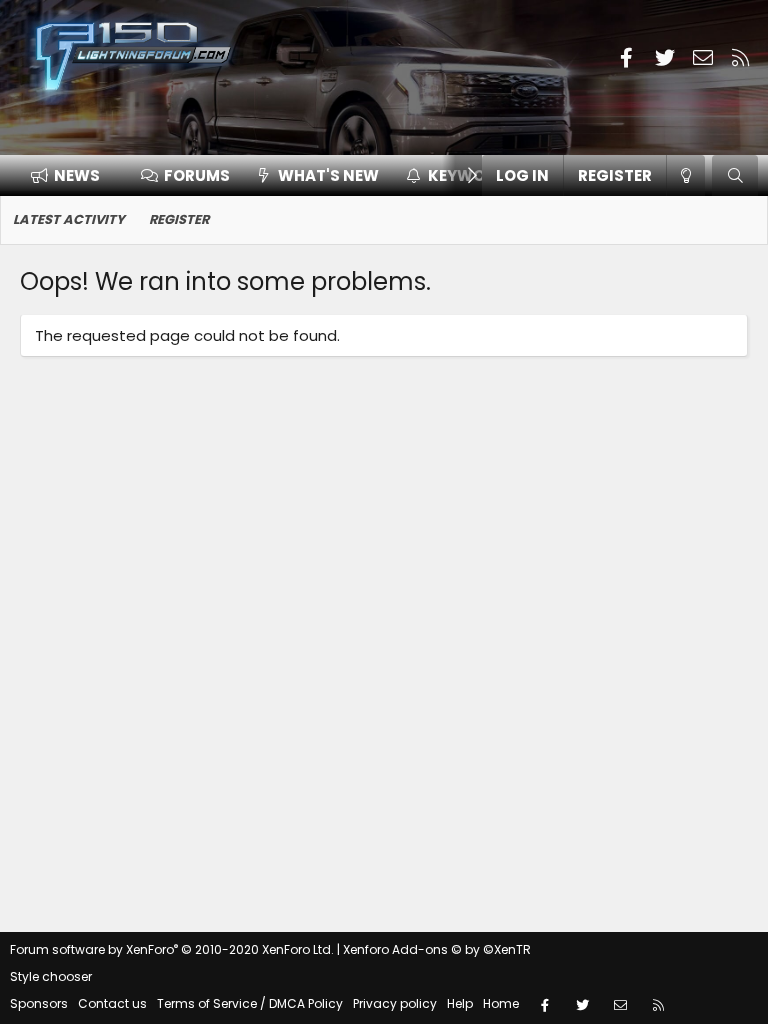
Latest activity (69, 219)
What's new (328, 175)
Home (501, 1003)
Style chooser (51, 976)
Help (460, 1003)
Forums (197, 175)
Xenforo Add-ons (437, 949)
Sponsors (39, 1003)
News (77, 175)
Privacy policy (395, 1003)
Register (179, 219)
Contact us (112, 1003)
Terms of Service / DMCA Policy (250, 1003)
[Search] (735, 175)
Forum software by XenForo (172, 949)
